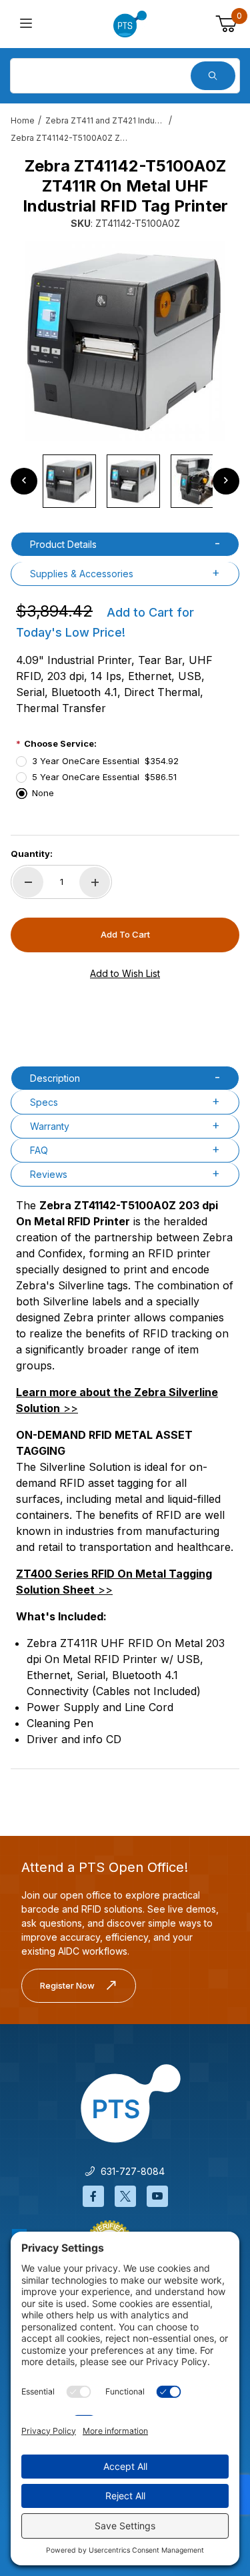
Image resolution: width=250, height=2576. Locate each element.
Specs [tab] (44, 1102)
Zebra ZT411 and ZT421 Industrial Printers (105, 120)
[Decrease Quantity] (28, 882)
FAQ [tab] (39, 1150)
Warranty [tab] (50, 1126)
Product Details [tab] (63, 544)
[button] (69, 481)
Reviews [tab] (49, 1174)
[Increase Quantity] (95, 882)
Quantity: (32, 854)
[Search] (213, 76)
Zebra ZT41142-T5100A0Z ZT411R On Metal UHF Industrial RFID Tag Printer (71, 138)
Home (23, 120)
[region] (125, 481)
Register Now (67, 1985)
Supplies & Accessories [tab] (82, 574)
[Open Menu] (26, 24)
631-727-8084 (130, 2171)
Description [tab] (55, 1078)
